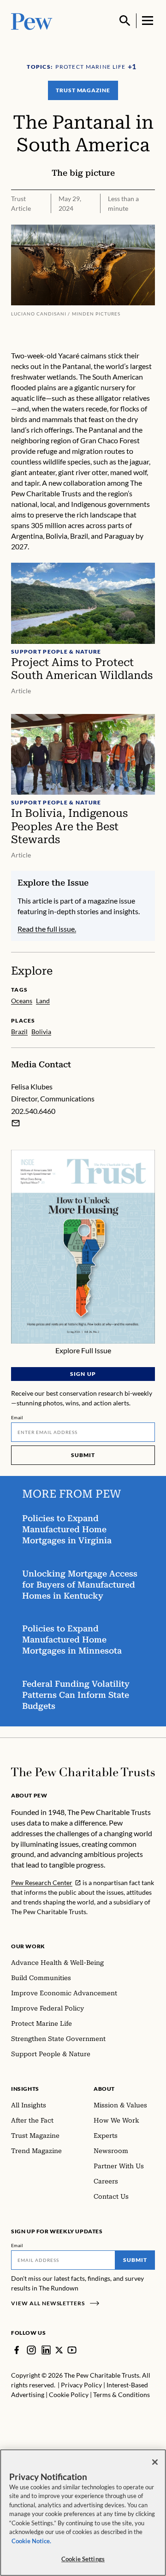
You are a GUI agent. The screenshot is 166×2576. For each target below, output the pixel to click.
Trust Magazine (83, 90)
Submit (83, 1455)
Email (17, 1417)
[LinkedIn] (46, 2350)
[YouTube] (72, 2350)
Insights (25, 2089)
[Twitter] (59, 2350)
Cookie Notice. (31, 2541)
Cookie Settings (83, 2559)
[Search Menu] (125, 21)
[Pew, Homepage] (32, 21)
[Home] (83, 1772)
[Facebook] (17, 2350)
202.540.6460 (33, 1111)
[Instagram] (31, 2350)
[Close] (155, 2462)
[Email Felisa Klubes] (16, 1123)
